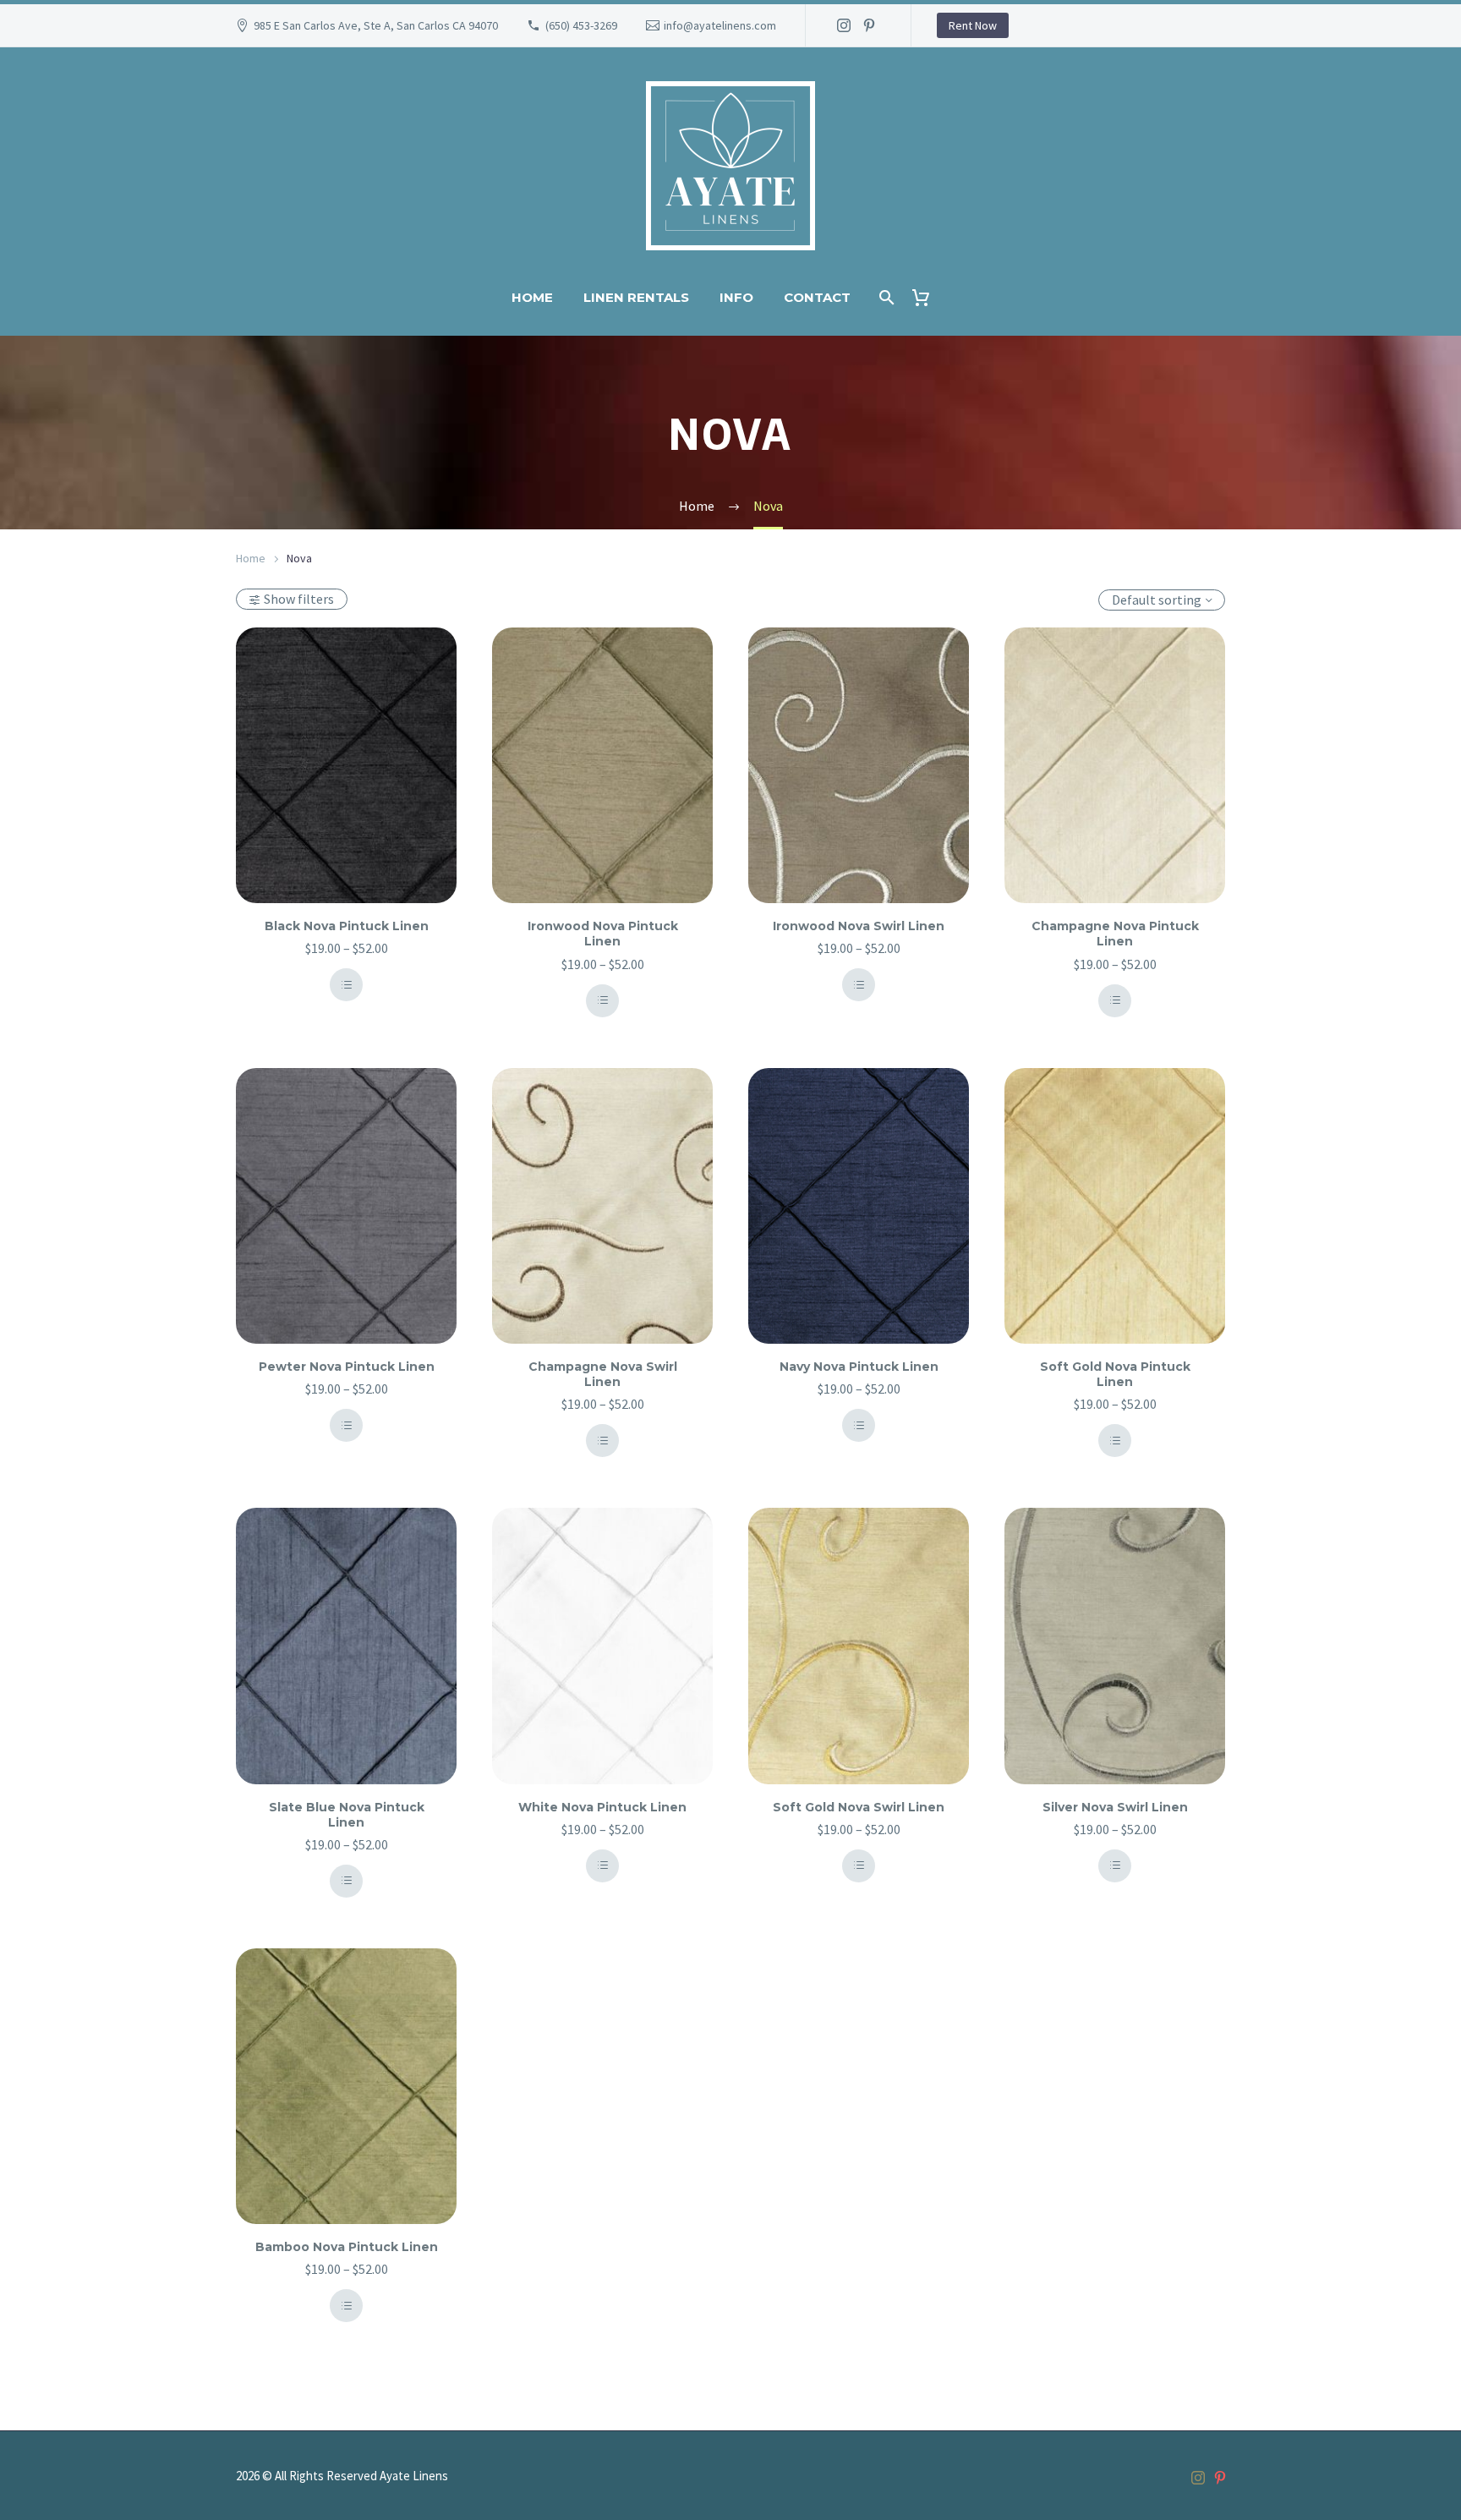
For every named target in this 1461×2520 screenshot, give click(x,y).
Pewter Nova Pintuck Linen (347, 1367)
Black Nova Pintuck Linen (347, 926)
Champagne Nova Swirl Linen (603, 1374)
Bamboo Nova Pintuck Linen (347, 2247)
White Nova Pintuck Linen (602, 1807)
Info (736, 297)
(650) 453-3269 (581, 25)
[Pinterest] (869, 25)
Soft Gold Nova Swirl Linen (859, 1807)
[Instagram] (844, 25)
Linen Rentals (636, 297)
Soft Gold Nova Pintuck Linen (1115, 1374)
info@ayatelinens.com (720, 25)
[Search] (885, 297)
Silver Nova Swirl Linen (1115, 1807)
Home (532, 297)
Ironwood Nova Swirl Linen (859, 926)
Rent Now (973, 25)
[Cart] (927, 297)
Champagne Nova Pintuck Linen (1115, 934)
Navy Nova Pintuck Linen (859, 1367)
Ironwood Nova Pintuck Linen (603, 934)
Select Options (346, 985)
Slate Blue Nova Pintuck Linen (347, 1815)
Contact (817, 297)
